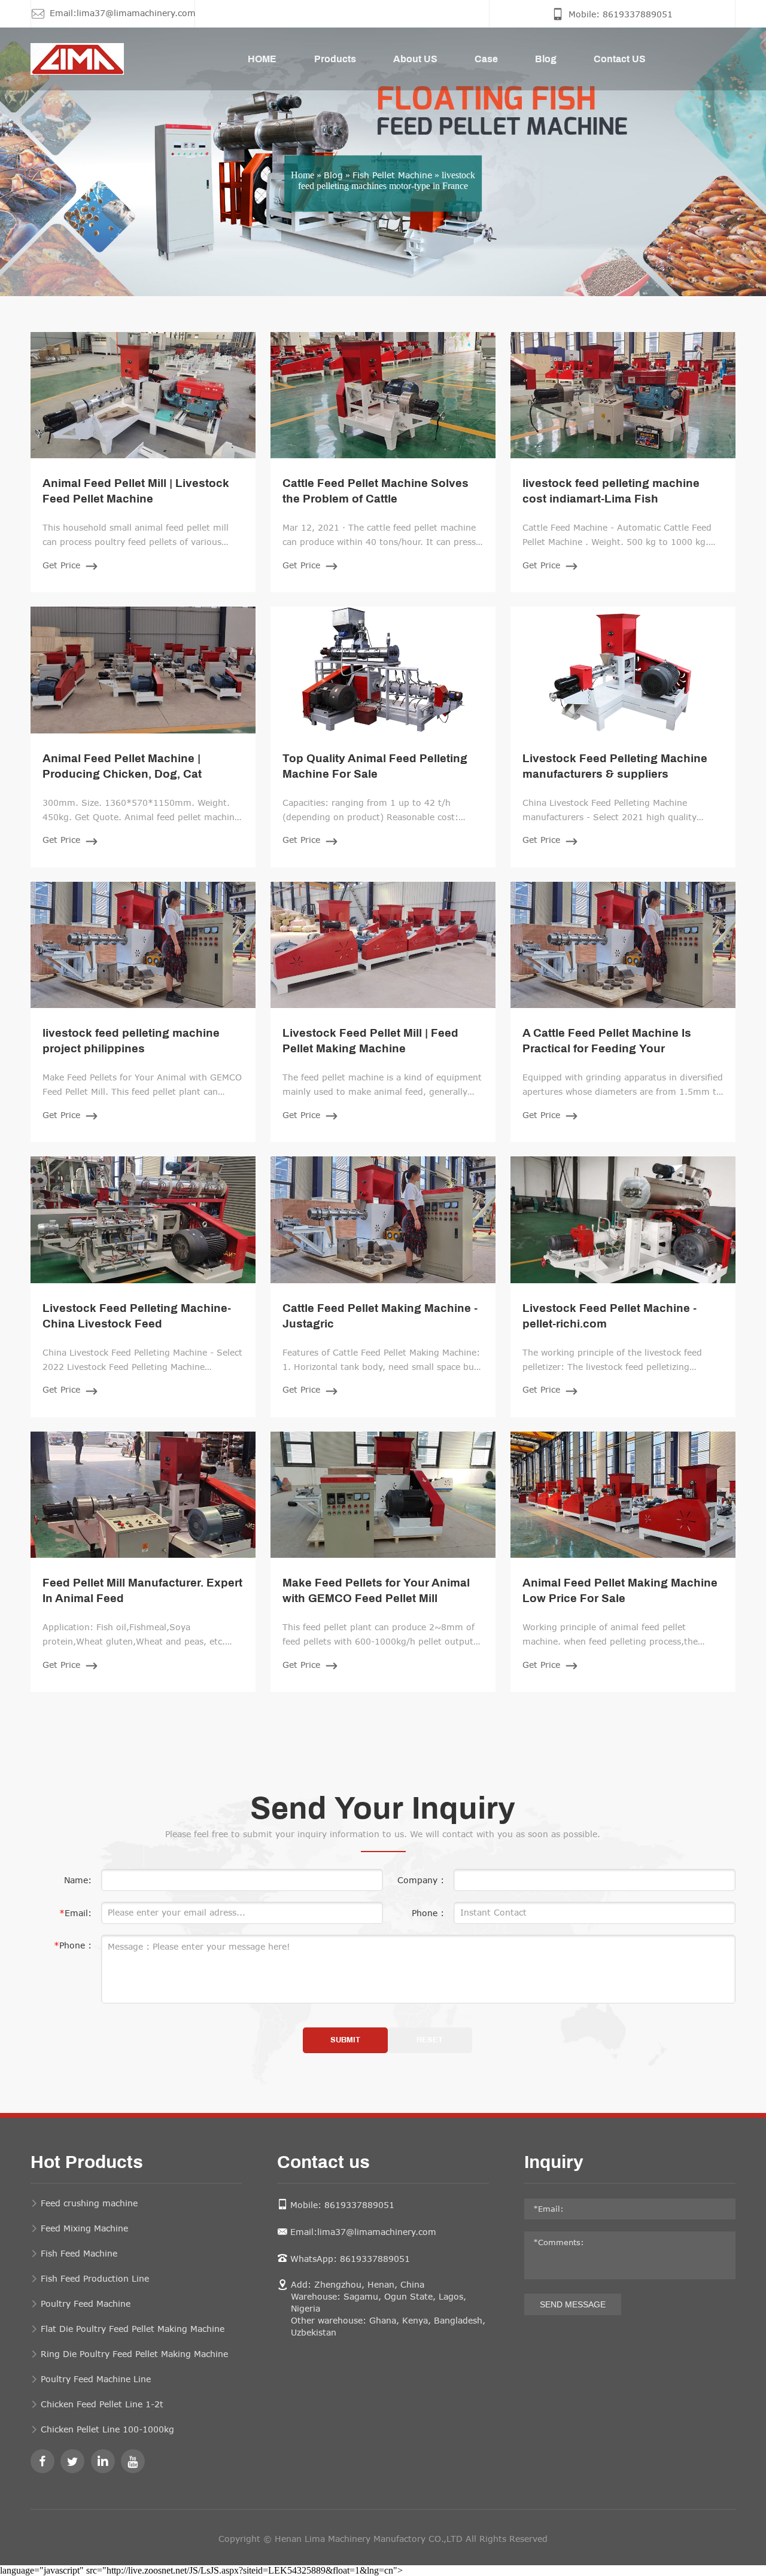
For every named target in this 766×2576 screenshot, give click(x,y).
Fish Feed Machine (79, 2253)
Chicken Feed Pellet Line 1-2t (102, 2404)
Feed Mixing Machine (84, 2228)
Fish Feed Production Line (95, 2278)
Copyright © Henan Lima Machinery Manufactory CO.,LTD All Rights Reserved (383, 2539)
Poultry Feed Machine (86, 2304)
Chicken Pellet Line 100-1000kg (107, 2429)
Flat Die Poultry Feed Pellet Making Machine (133, 2329)
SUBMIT (345, 2040)
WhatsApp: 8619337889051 (350, 2259)
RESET (430, 2040)
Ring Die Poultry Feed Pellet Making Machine (134, 2354)
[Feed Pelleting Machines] (62, 59)
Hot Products (87, 2163)
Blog (333, 174)
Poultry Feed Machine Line (96, 2379)
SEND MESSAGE (573, 2304)
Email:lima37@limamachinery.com (363, 2232)
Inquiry (554, 2163)
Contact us (323, 2163)
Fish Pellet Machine (392, 174)
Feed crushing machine (89, 2203)
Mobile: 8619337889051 (342, 2205)
